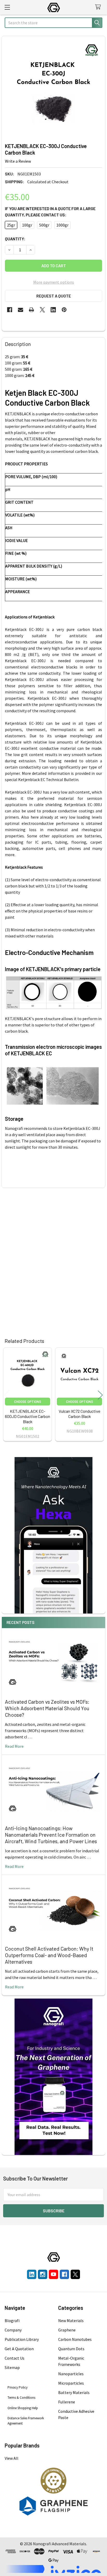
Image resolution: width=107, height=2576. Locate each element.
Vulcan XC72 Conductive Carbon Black (79, 1414)
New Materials (71, 2321)
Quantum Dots (71, 2349)
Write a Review (18, 161)
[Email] (21, 310)
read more (14, 1746)
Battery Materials (74, 2392)
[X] (42, 310)
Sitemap (12, 2367)
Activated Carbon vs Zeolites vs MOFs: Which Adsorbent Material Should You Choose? (47, 1708)
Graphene (67, 2330)
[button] (54, 2481)
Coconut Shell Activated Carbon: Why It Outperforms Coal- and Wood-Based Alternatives (49, 1955)
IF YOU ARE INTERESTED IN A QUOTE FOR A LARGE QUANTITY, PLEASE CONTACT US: (50, 212)
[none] (53, 88)
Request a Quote (54, 296)
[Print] (31, 310)
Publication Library (22, 2339)
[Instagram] (43, 2274)
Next (100, 1395)
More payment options (54, 282)
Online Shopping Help (23, 2408)
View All (12, 2458)
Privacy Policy (18, 2387)
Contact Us (15, 2358)
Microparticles (71, 2383)
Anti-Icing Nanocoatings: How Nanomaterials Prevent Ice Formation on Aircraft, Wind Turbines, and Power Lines (51, 1835)
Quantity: (15, 239)
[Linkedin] (53, 310)
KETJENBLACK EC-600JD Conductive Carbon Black (28, 1416)
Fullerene (67, 2402)
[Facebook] (10, 310)
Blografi (12, 2321)
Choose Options (28, 1402)
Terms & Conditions (21, 2398)
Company (13, 2330)
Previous (7, 1395)
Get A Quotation (19, 2349)
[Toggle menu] (7, 7)
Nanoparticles (71, 2374)
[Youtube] (53, 2274)
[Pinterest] (64, 310)
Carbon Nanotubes (75, 2339)
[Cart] (99, 7)
